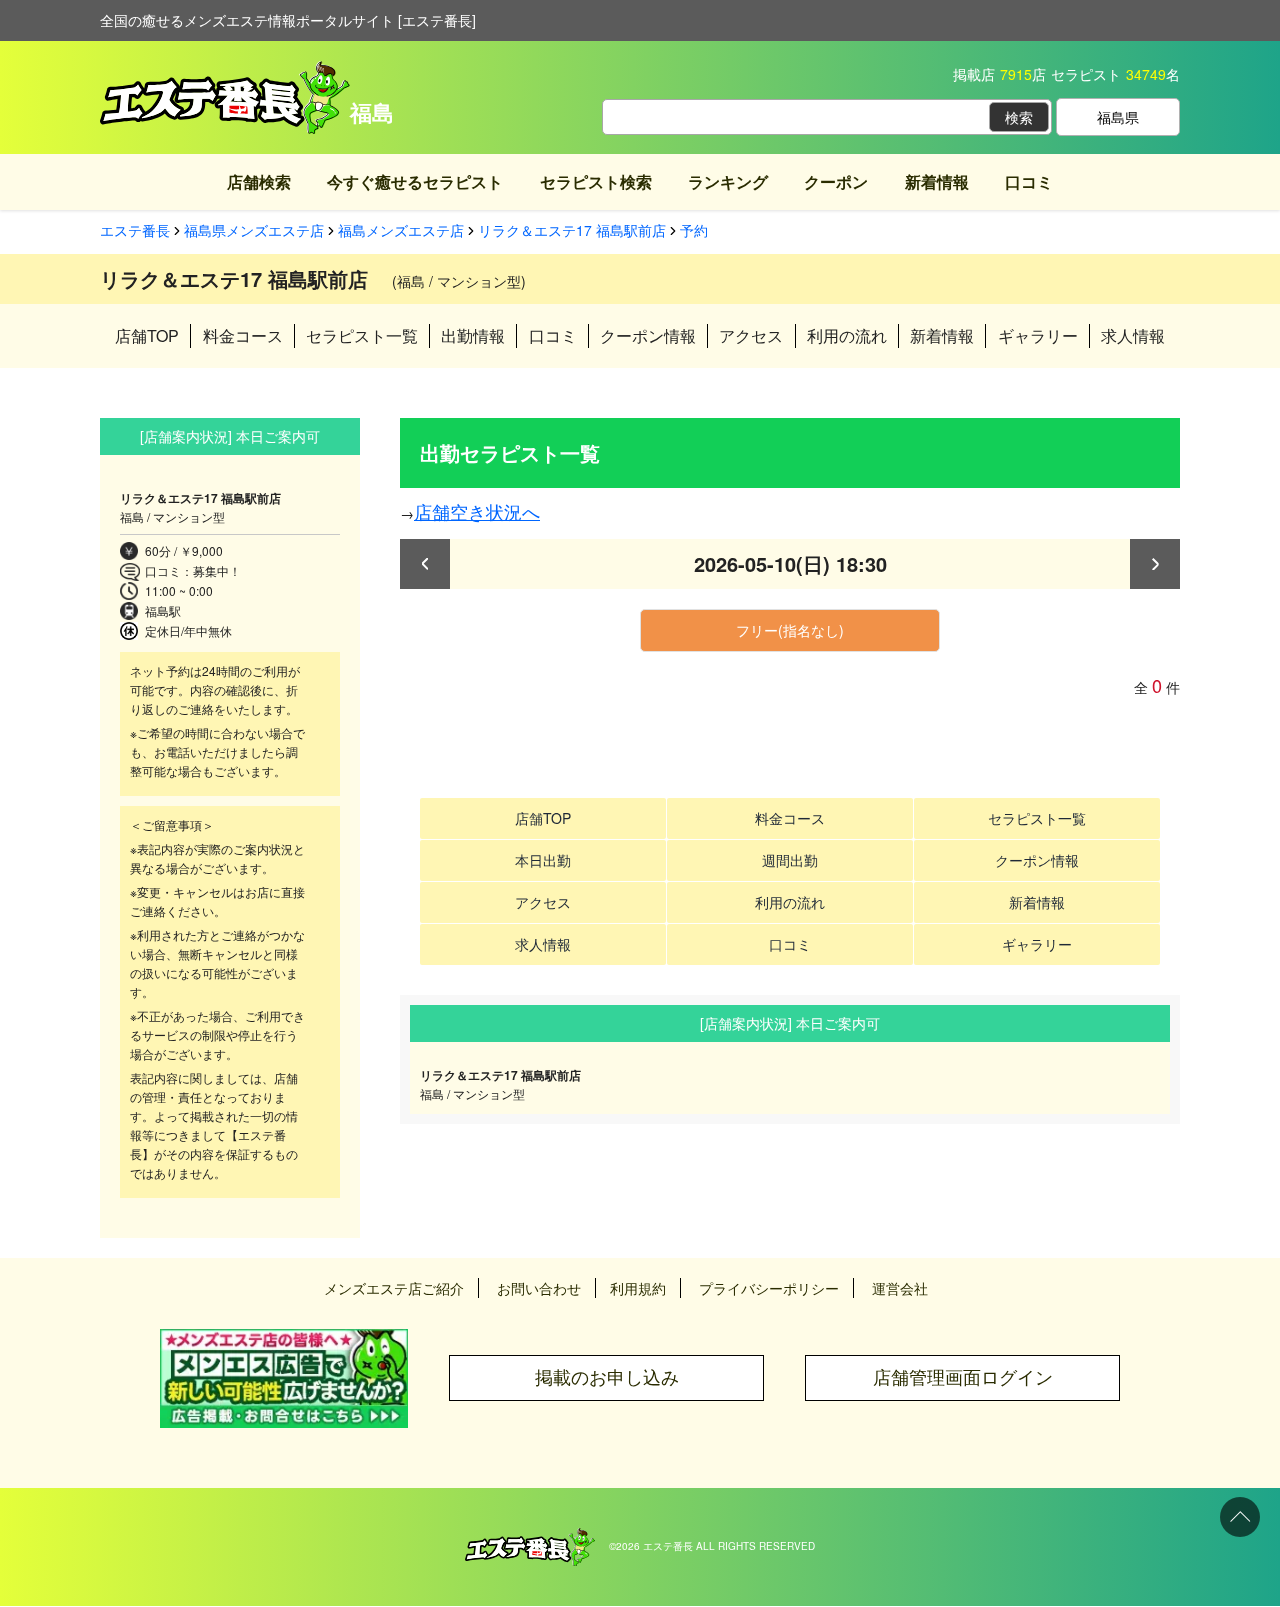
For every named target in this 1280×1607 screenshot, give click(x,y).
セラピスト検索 (596, 181)
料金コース (243, 335)
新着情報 (937, 181)
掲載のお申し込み (607, 1377)
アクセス (751, 335)
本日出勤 (543, 860)
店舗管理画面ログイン (963, 1377)
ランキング (728, 181)
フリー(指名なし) (790, 630)
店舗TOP (147, 335)
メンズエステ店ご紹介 (394, 1288)
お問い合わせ (539, 1288)
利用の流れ (847, 335)
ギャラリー (1038, 335)
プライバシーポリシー (769, 1288)
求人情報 (1133, 335)
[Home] (530, 1538)
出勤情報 (473, 335)
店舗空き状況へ (477, 511)
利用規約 (638, 1288)
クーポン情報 (648, 335)
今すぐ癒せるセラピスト (415, 181)
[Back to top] (1240, 1517)
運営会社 (900, 1288)
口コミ (1029, 181)
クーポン (836, 181)
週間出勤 (790, 860)
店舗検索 (259, 181)
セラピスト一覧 (362, 335)
